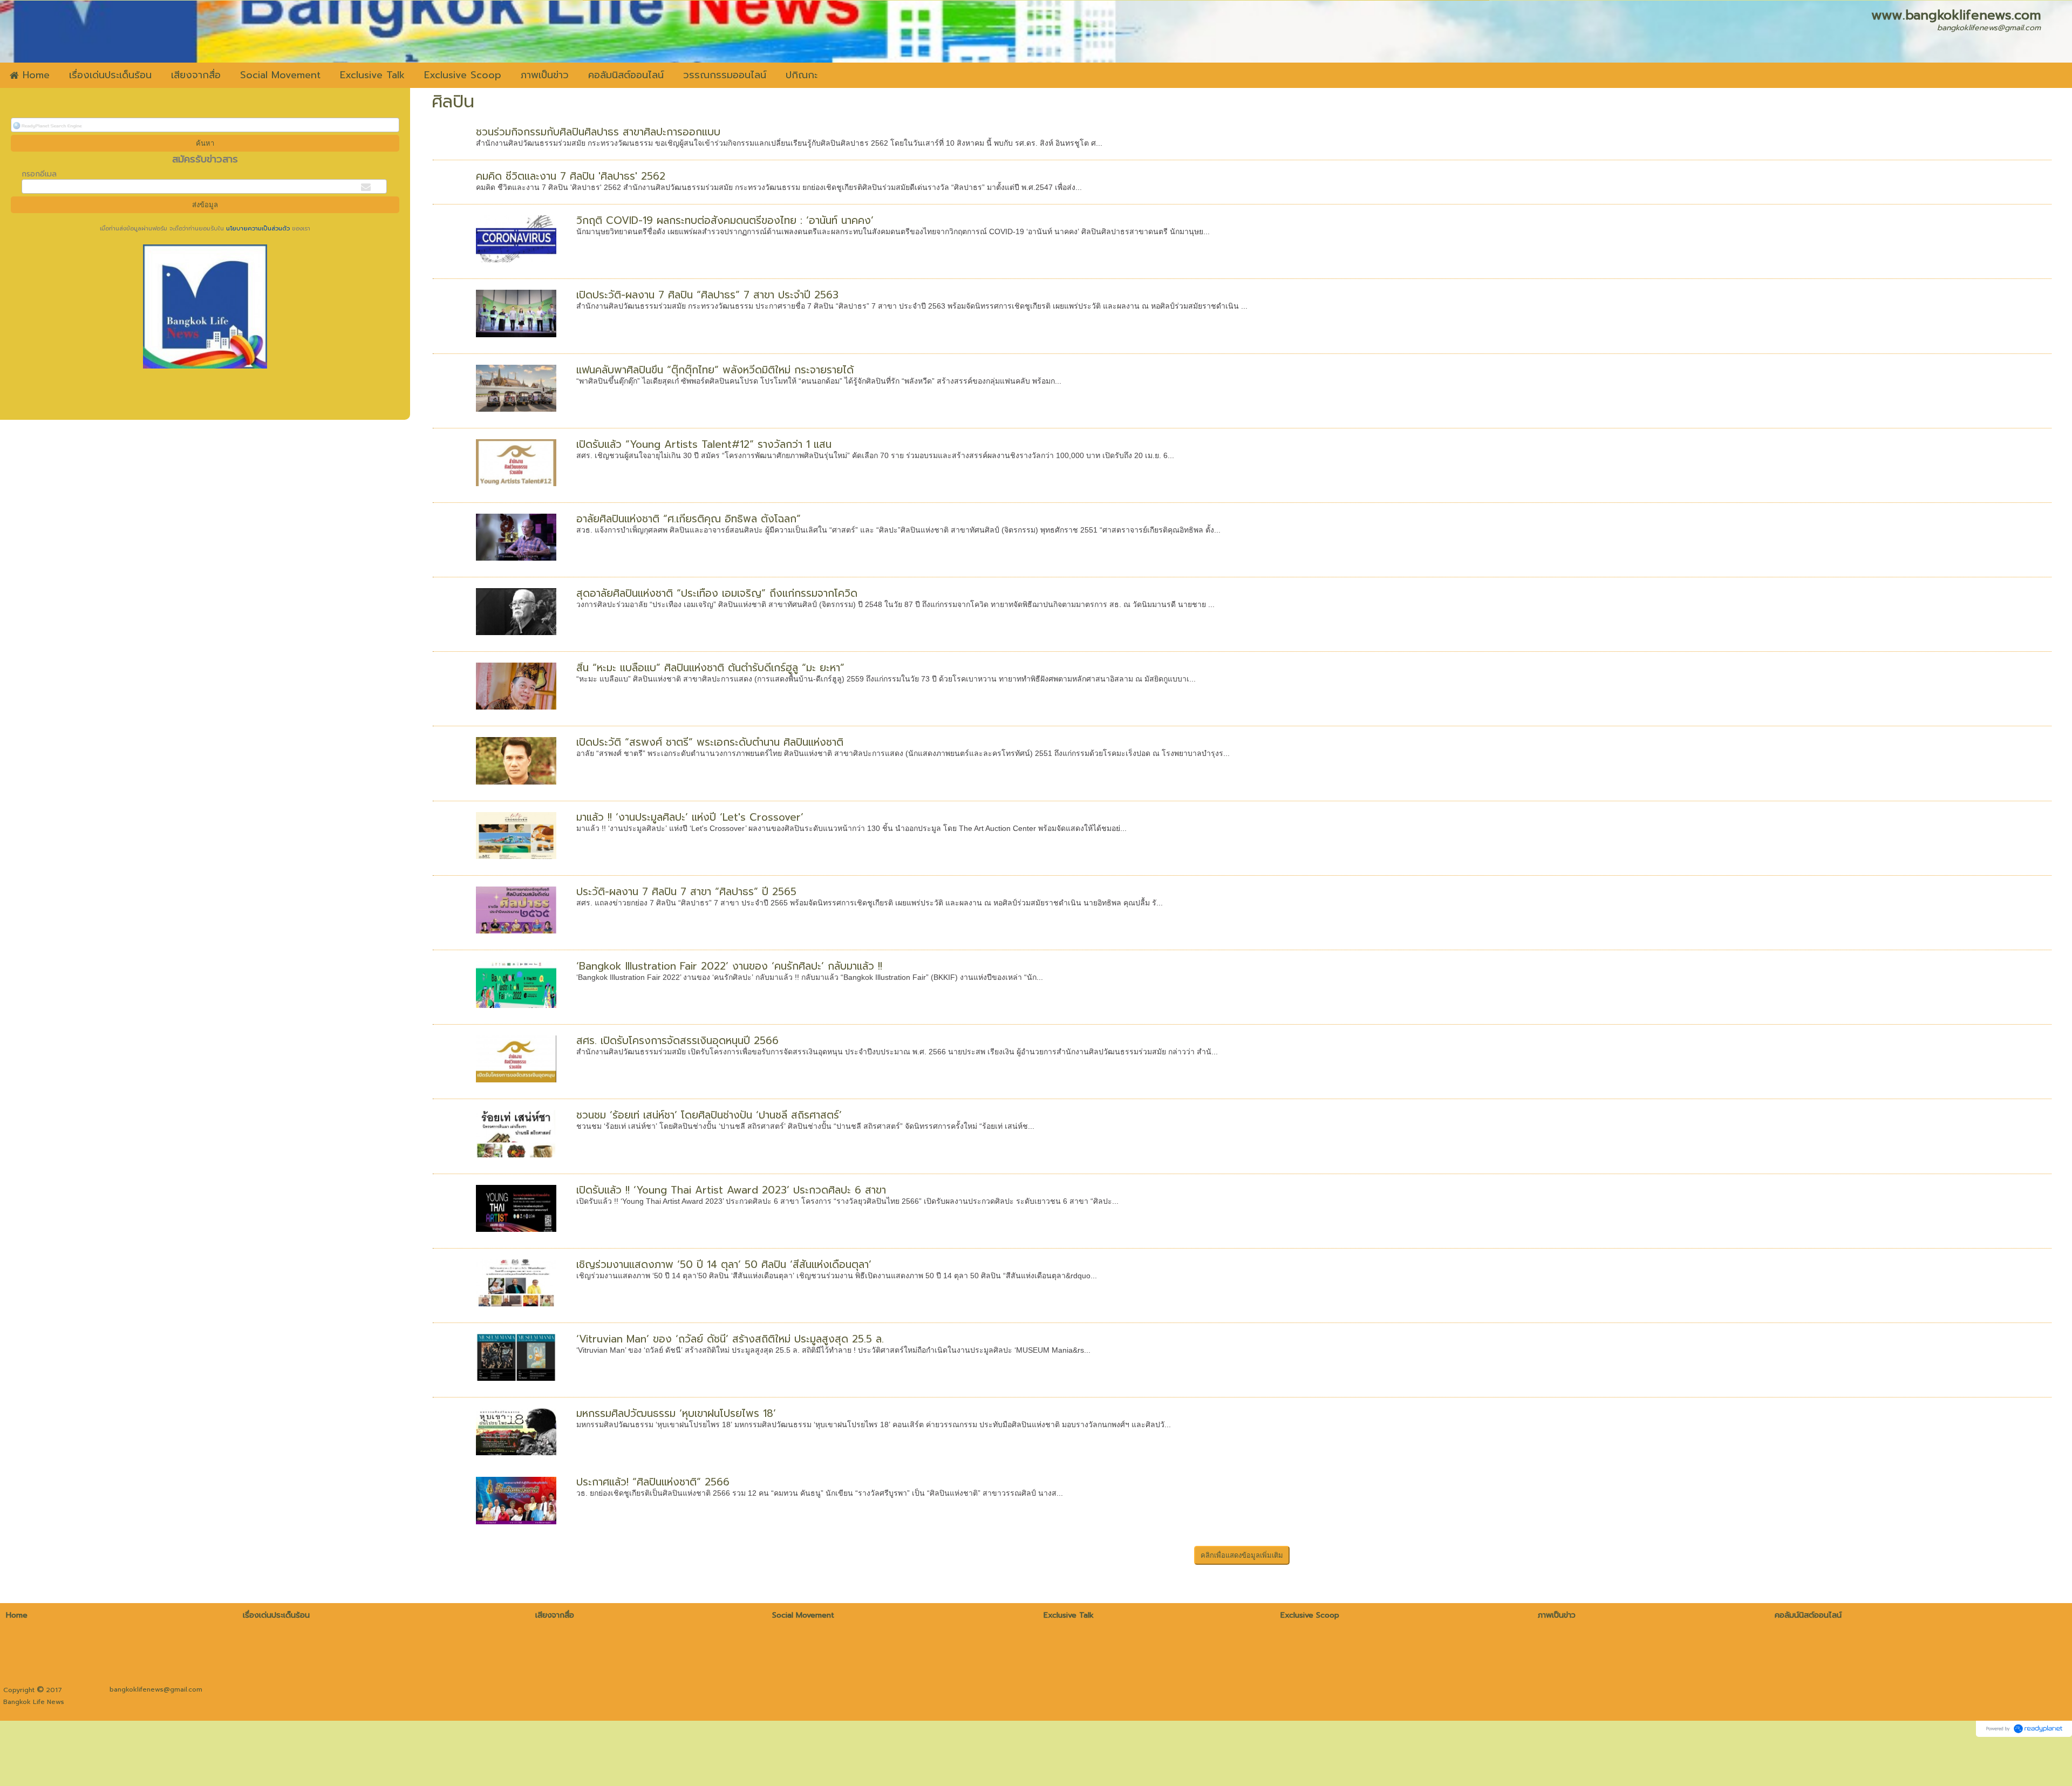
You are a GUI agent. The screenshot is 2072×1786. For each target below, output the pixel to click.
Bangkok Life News (34, 1702)
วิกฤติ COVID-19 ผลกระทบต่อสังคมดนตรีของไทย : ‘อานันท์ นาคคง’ (725, 220)
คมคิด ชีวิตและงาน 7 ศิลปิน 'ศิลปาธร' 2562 (571, 176)
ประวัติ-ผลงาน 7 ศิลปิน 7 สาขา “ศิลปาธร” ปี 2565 (686, 892)
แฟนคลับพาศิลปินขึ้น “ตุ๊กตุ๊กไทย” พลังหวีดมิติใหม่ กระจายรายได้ (715, 370)
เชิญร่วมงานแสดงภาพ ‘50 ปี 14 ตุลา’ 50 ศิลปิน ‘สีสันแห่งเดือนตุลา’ (724, 1264)
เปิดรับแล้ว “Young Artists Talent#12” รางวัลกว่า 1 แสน (704, 444)
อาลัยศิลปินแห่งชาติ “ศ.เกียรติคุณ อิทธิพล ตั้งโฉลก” (689, 519)
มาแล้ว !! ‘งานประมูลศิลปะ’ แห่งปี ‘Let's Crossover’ (690, 817)
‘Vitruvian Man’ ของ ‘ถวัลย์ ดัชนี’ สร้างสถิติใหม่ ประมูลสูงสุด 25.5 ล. (730, 1339)
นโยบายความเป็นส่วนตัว (258, 229)
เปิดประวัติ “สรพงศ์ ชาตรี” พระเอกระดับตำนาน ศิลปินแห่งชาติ (710, 742)
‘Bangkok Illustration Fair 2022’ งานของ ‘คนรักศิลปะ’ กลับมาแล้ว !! (729, 966)
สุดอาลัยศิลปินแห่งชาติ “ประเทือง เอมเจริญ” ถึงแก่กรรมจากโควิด (717, 593)
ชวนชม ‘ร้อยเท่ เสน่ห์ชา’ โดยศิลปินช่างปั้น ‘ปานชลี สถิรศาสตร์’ (709, 1115)
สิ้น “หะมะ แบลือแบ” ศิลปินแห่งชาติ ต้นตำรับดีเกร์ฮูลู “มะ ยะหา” (710, 668)
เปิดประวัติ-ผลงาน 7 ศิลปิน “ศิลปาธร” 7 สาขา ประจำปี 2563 (707, 295)
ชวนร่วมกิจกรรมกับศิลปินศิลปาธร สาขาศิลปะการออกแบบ (598, 132)
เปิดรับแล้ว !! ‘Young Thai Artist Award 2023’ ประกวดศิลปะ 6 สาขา (731, 1190)
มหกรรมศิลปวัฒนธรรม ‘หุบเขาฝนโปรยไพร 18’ (676, 1413)
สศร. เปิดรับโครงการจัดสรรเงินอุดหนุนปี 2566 (677, 1041)
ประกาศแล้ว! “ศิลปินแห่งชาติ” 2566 (653, 1482)
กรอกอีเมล (39, 174)
